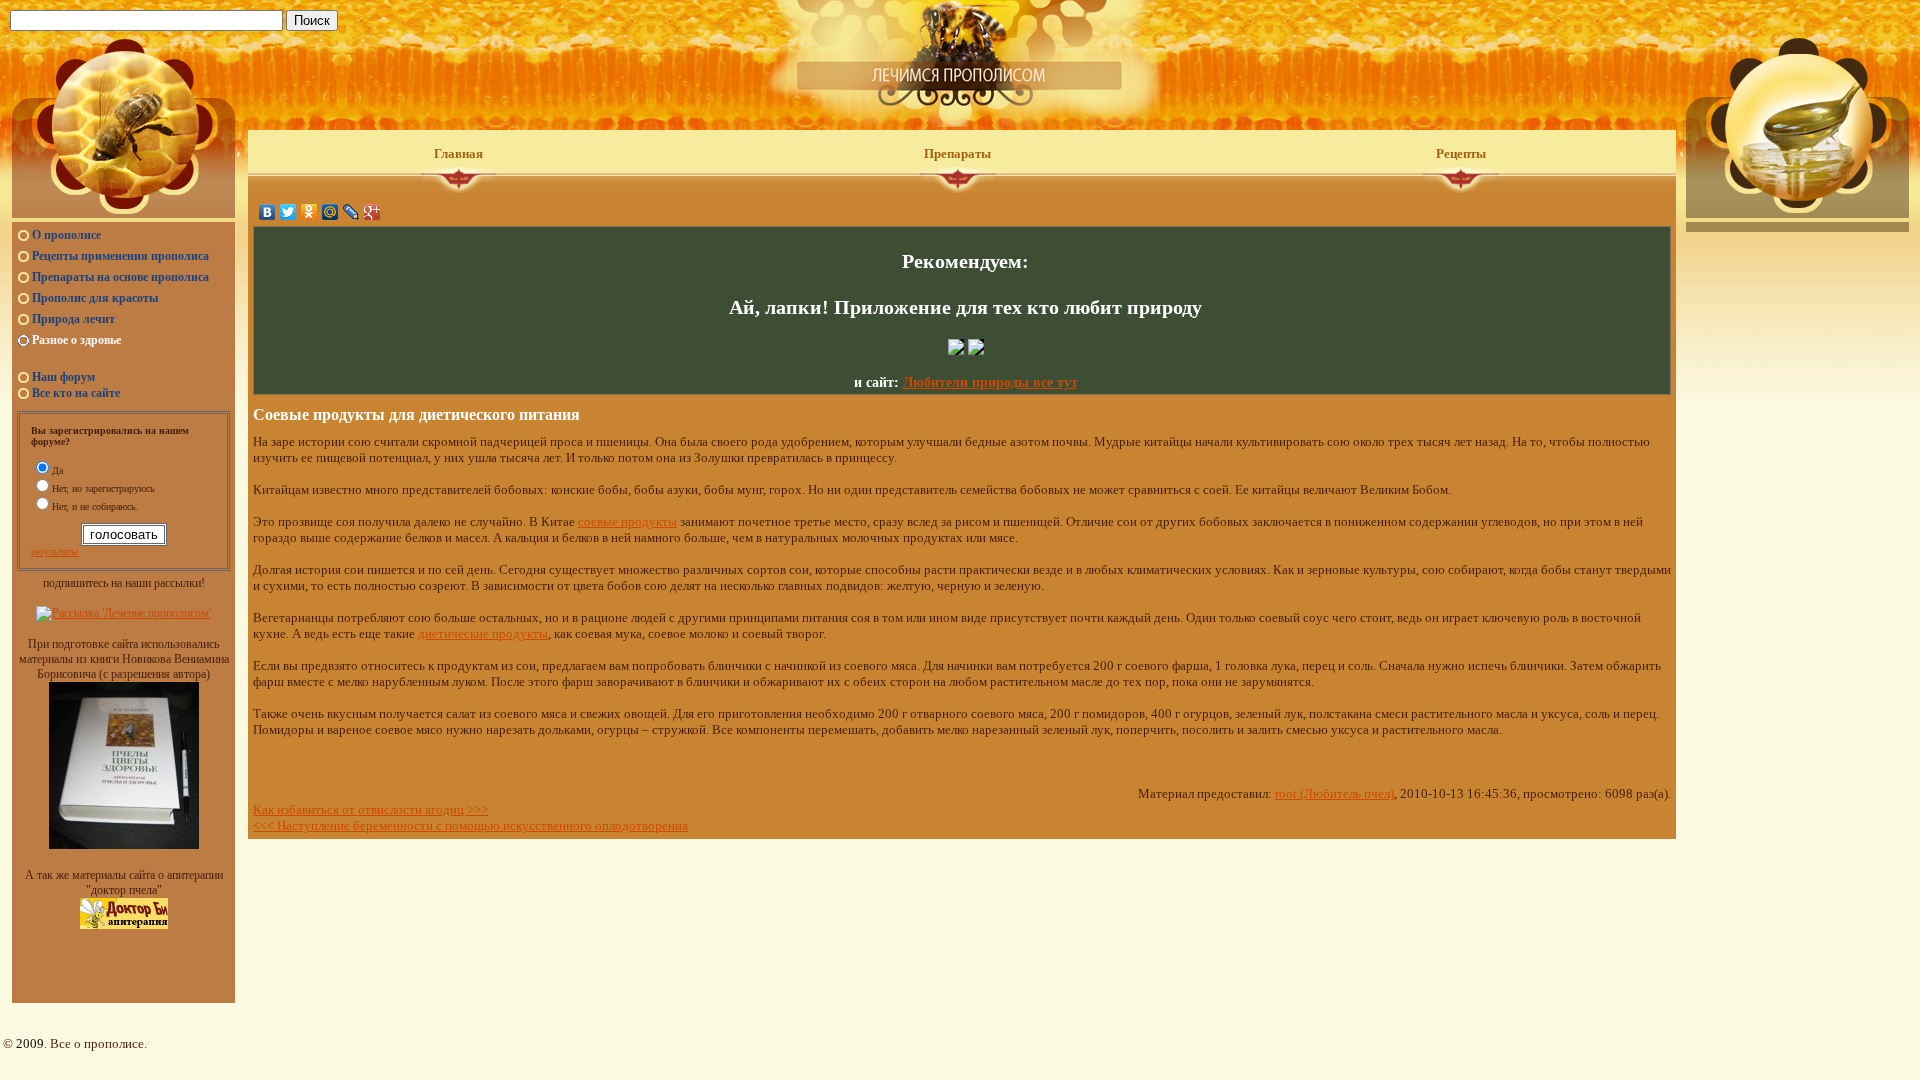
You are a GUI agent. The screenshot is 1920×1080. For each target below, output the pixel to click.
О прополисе (66, 235)
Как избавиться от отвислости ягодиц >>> (370, 809)
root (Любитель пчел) (1334, 793)
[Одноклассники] (309, 212)
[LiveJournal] (351, 212)
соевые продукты (627, 521)
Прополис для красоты (95, 298)
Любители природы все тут (990, 382)
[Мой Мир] (330, 212)
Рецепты (1461, 153)
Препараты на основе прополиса (120, 277)
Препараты (957, 153)
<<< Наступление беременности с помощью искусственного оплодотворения (470, 825)
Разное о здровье (76, 340)
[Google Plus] (372, 212)
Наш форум (63, 377)
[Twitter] (288, 212)
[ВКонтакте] (267, 212)
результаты (54, 551)
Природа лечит (73, 319)
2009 (30, 1043)
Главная (458, 153)
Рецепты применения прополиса (120, 256)
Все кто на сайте (76, 393)
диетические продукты (483, 633)
